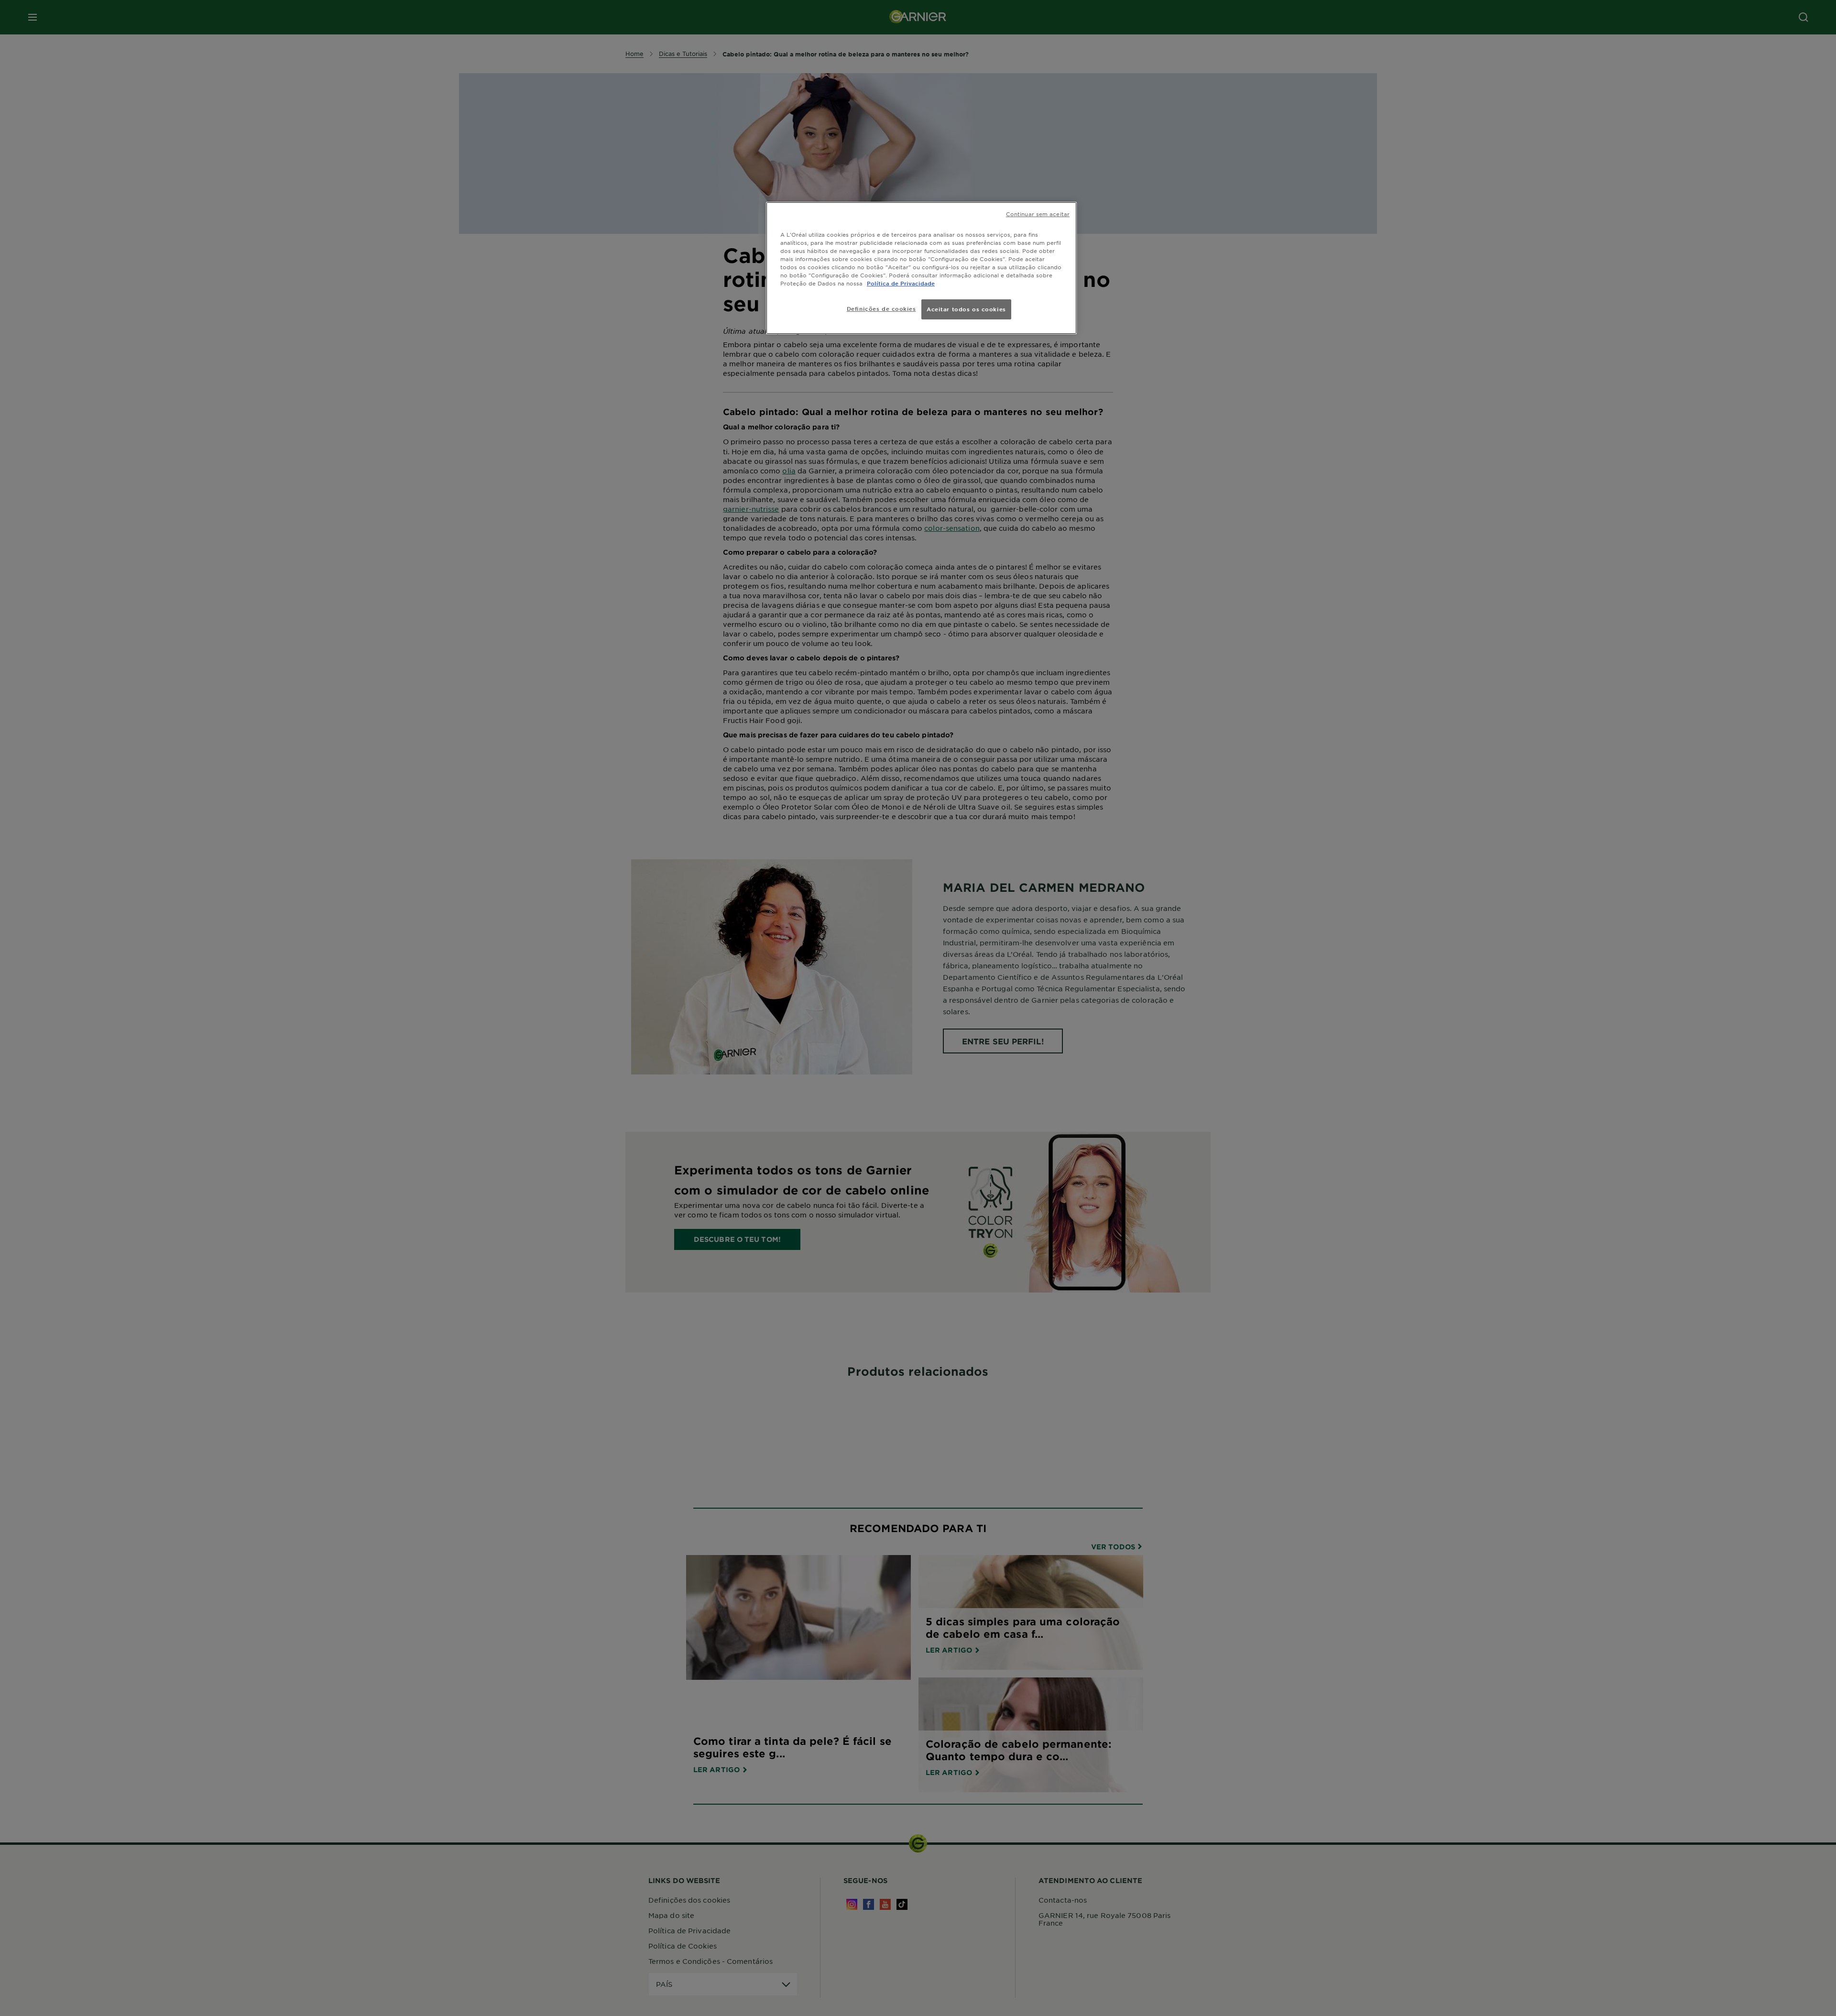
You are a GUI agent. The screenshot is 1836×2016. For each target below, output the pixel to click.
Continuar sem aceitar (1038, 214)
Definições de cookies (881, 308)
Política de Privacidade (901, 283)
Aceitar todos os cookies (966, 309)
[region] (921, 268)
